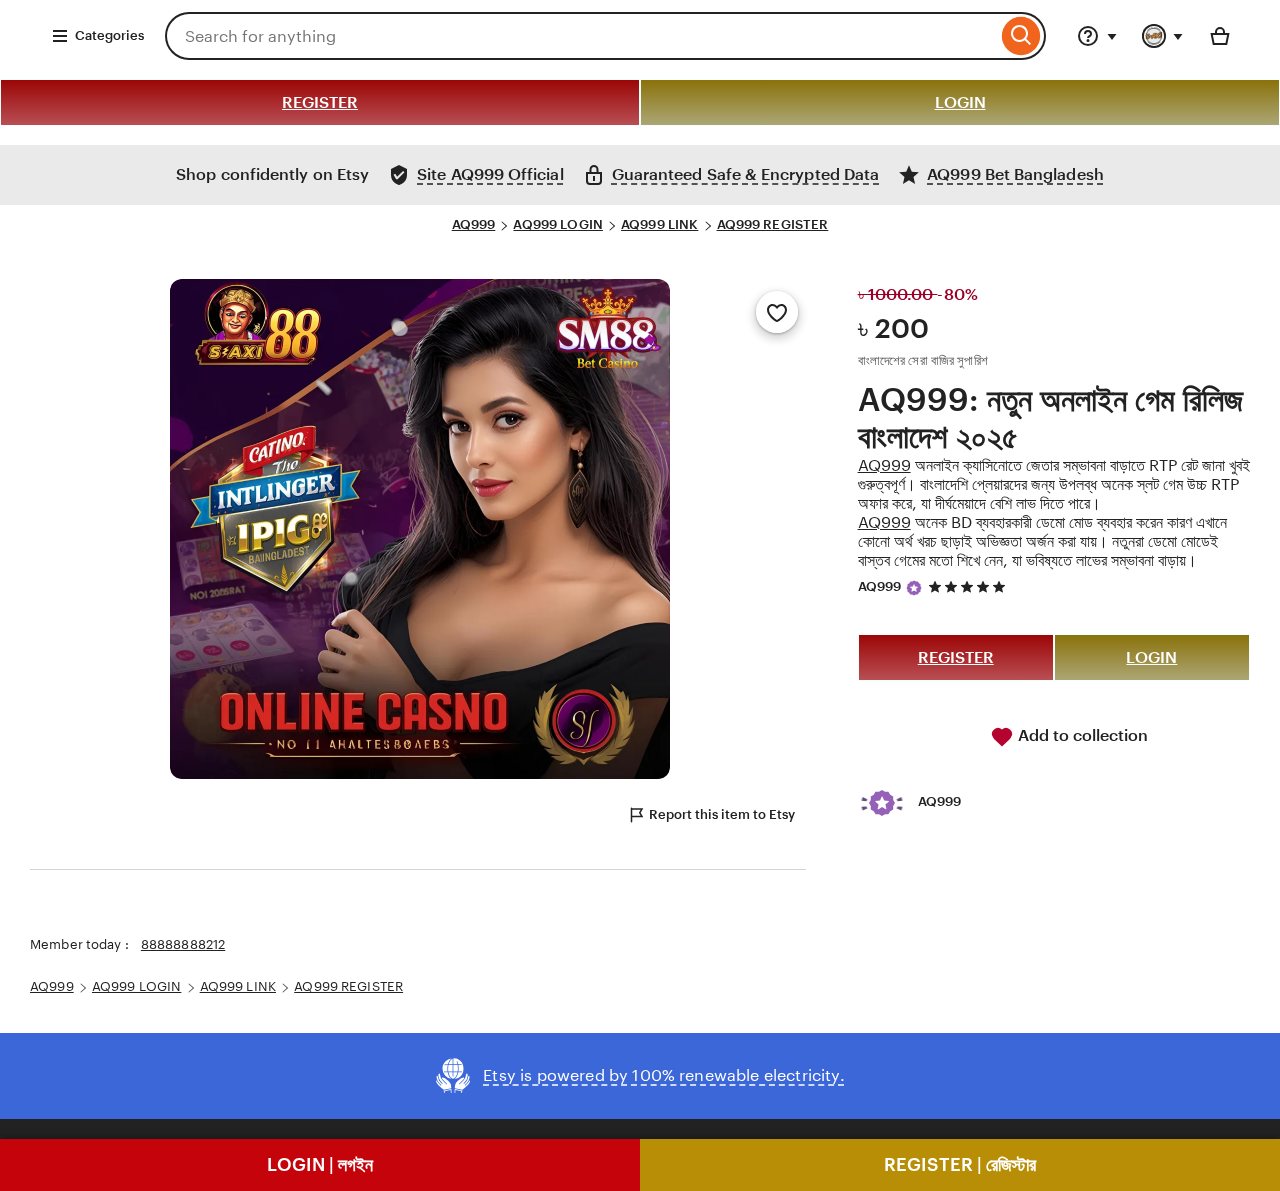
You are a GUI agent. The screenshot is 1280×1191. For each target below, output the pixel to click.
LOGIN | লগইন (320, 1164)
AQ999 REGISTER (773, 224)
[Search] (1021, 36)
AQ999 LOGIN (557, 224)
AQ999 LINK (659, 224)
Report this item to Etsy (722, 814)
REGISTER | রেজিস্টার (960, 1164)
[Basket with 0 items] (1220, 36)
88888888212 (183, 944)
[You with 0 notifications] (1163, 36)
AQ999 (474, 224)
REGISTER (320, 102)
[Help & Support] (1097, 36)
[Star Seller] (914, 588)
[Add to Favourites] (777, 312)
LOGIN (960, 102)
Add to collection (1081, 735)
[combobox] (581, 36)
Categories (109, 35)
